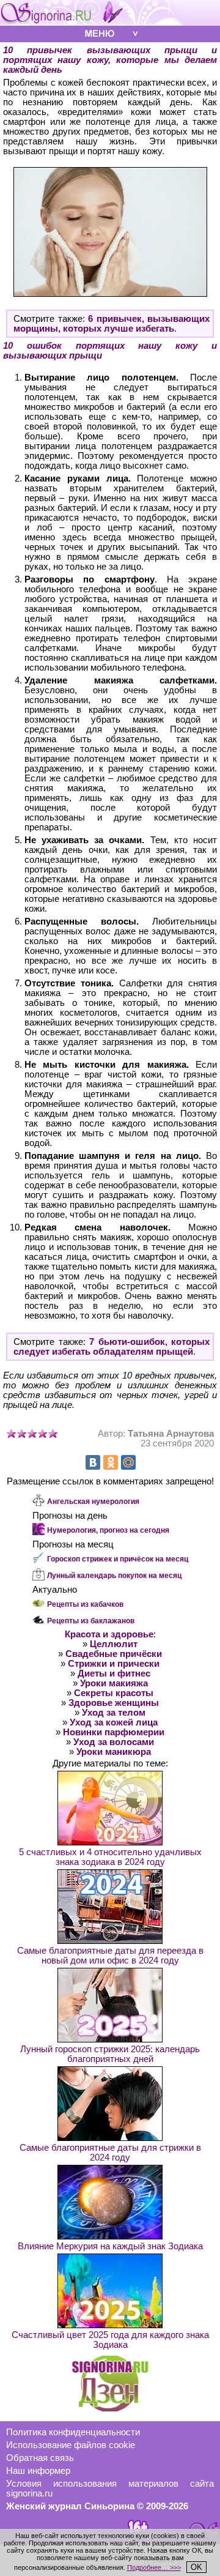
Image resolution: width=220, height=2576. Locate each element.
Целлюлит (114, 1644)
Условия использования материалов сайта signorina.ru (110, 2489)
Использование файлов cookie (71, 2445)
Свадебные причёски (114, 1654)
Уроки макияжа (114, 1683)
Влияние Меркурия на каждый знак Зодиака (110, 2246)
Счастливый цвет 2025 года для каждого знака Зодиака (110, 2340)
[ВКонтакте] (93, 1462)
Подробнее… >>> (154, 2567)
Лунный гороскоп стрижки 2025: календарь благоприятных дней (110, 2054)
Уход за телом (114, 1713)
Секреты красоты (114, 1693)
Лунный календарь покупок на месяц (114, 1576)
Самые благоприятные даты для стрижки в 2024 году (110, 2153)
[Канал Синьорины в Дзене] (110, 2408)
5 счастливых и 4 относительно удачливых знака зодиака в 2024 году (110, 1857)
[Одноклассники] (111, 1462)
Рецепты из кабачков (85, 1604)
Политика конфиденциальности (73, 2432)
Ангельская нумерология (93, 1502)
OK (196, 2567)
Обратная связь (40, 2458)
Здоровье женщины (114, 1703)
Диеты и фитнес (114, 1673)
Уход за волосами (114, 1742)
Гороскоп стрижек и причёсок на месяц (118, 1559)
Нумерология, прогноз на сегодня (108, 1530)
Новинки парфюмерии (114, 1732)
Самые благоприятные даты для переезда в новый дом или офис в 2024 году (110, 1956)
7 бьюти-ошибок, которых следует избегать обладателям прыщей (112, 1347)
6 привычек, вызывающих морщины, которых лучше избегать (112, 324)
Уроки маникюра (114, 1752)
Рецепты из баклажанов (91, 1621)
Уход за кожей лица (114, 1722)
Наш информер (38, 2471)
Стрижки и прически (114, 1664)
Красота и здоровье (109, 1634)
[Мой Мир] (128, 1462)
